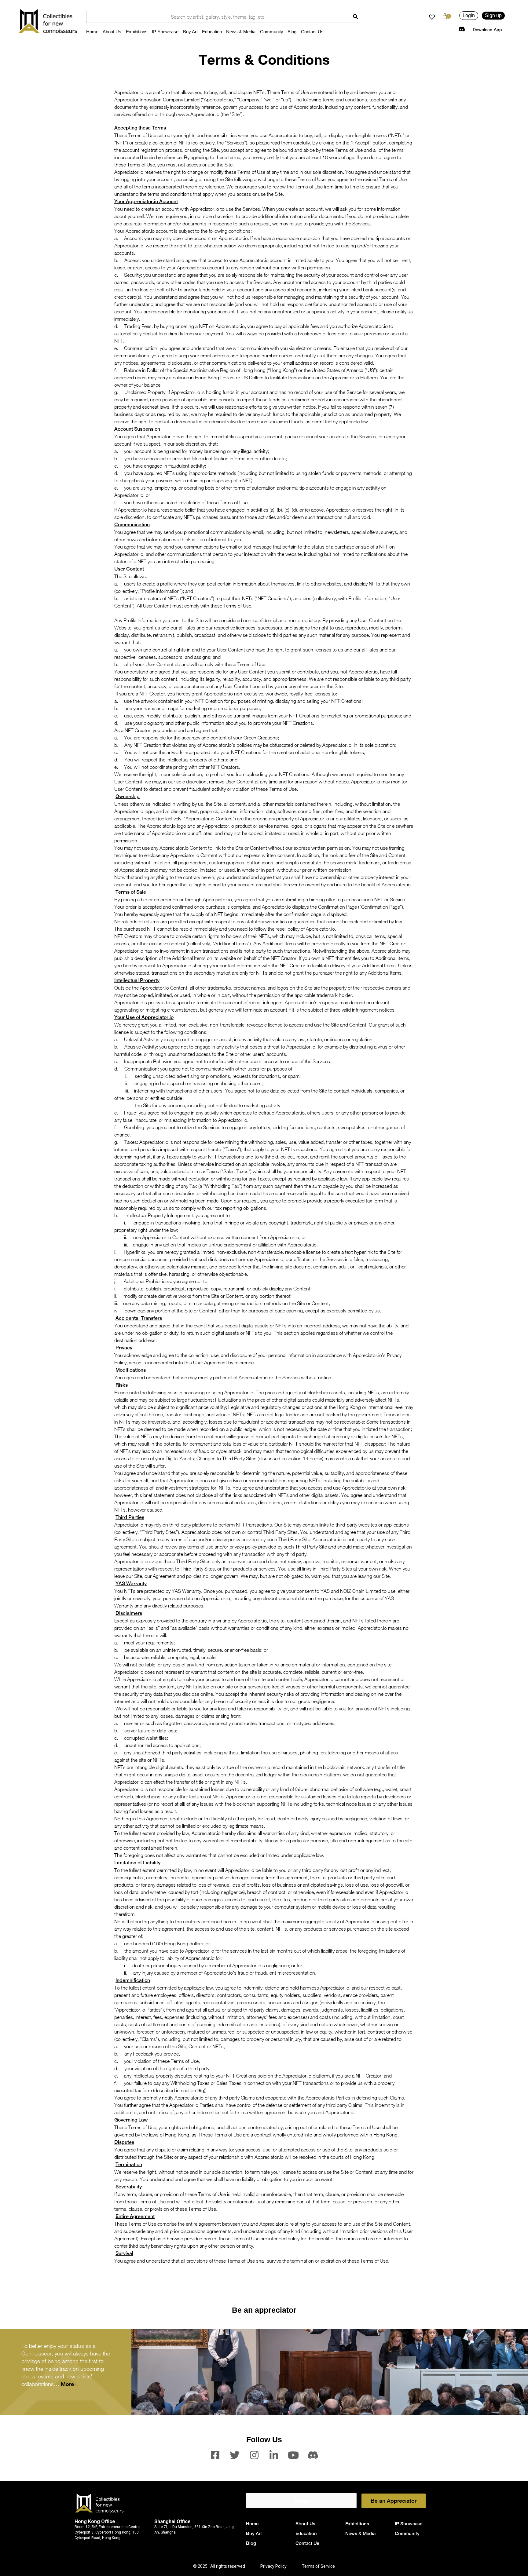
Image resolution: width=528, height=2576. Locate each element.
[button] (469, 16)
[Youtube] (293, 2455)
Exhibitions (137, 32)
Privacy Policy (273, 2566)
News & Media (241, 32)
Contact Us (312, 32)
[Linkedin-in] (274, 2455)
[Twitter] (235, 2455)
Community (272, 32)
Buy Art (190, 32)
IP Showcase (165, 32)
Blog (292, 32)
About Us (112, 32)
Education (212, 32)
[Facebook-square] (215, 2455)
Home (92, 32)
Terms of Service (318, 2566)
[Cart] (445, 16)
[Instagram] (254, 2455)
